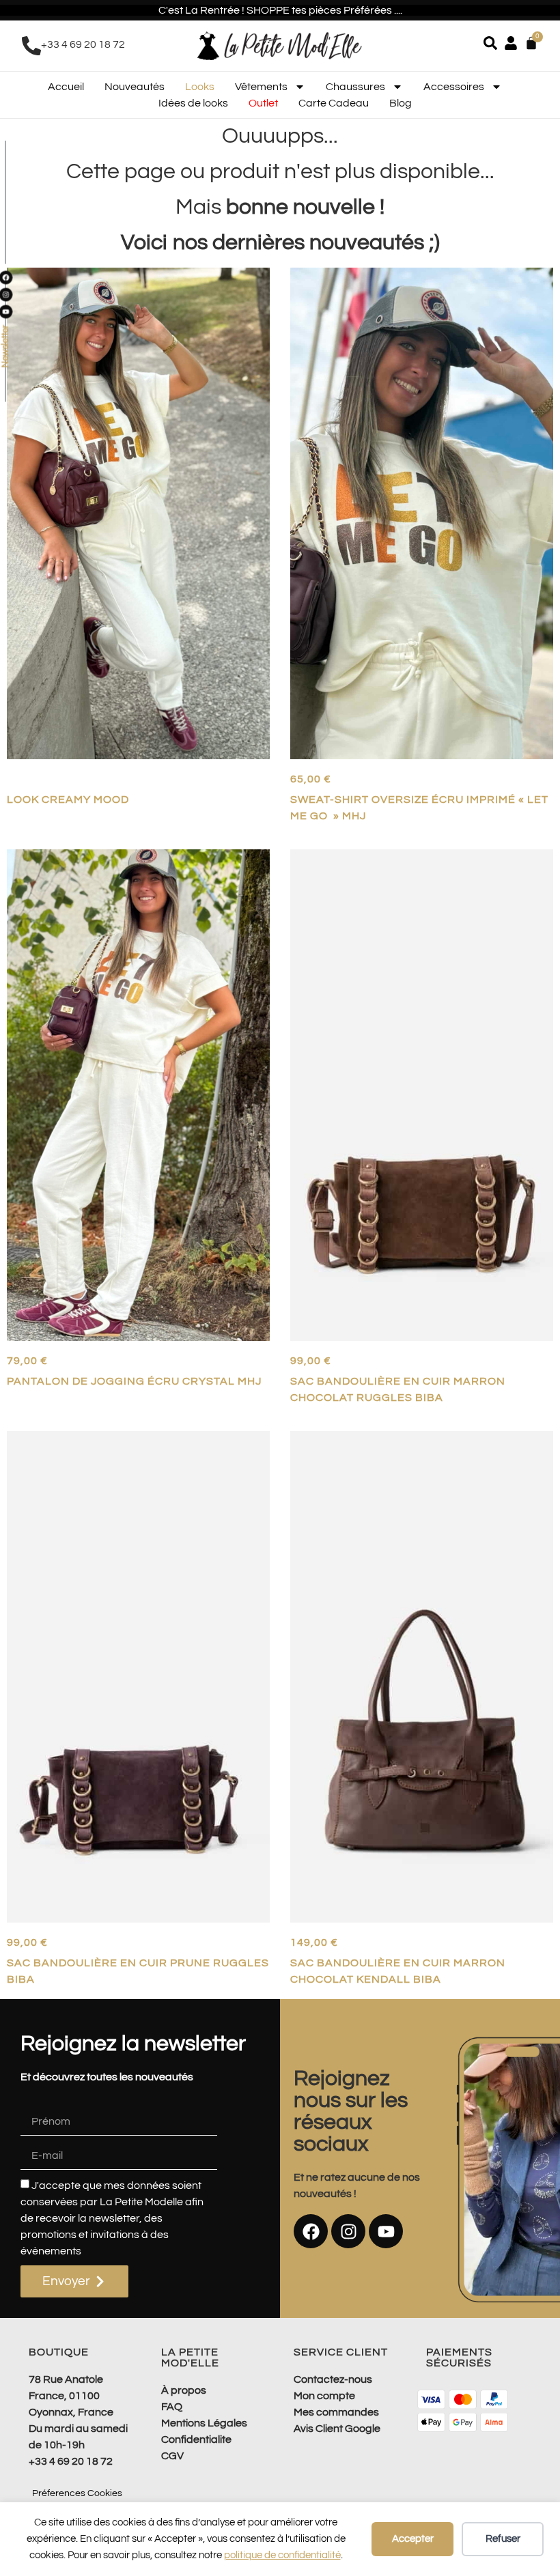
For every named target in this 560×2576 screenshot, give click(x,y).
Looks (200, 87)
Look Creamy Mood (68, 799)
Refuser (503, 2539)
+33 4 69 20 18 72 (83, 44)
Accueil (66, 87)
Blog (401, 103)
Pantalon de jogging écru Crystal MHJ (134, 1381)
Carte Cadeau (334, 103)
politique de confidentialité (282, 2555)
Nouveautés (135, 87)
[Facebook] (311, 2231)
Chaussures (355, 87)
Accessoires (454, 87)
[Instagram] (348, 2231)
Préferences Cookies (77, 2493)
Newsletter (5, 347)
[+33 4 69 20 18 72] (31, 46)
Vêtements (261, 87)
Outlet (263, 103)
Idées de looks (193, 103)
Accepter (413, 2539)
